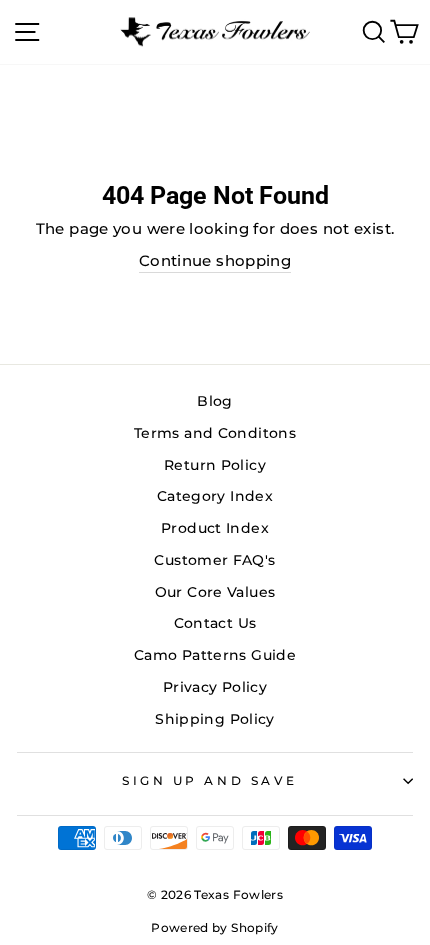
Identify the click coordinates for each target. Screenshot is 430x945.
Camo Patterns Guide (215, 655)
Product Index (215, 528)
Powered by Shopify (215, 927)
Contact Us (215, 623)
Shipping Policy (215, 719)
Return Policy (215, 465)
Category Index (215, 496)
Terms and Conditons (215, 433)
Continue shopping (215, 261)
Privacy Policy (215, 687)
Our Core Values (215, 592)
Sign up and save (210, 781)
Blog (214, 401)
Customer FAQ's (214, 560)
